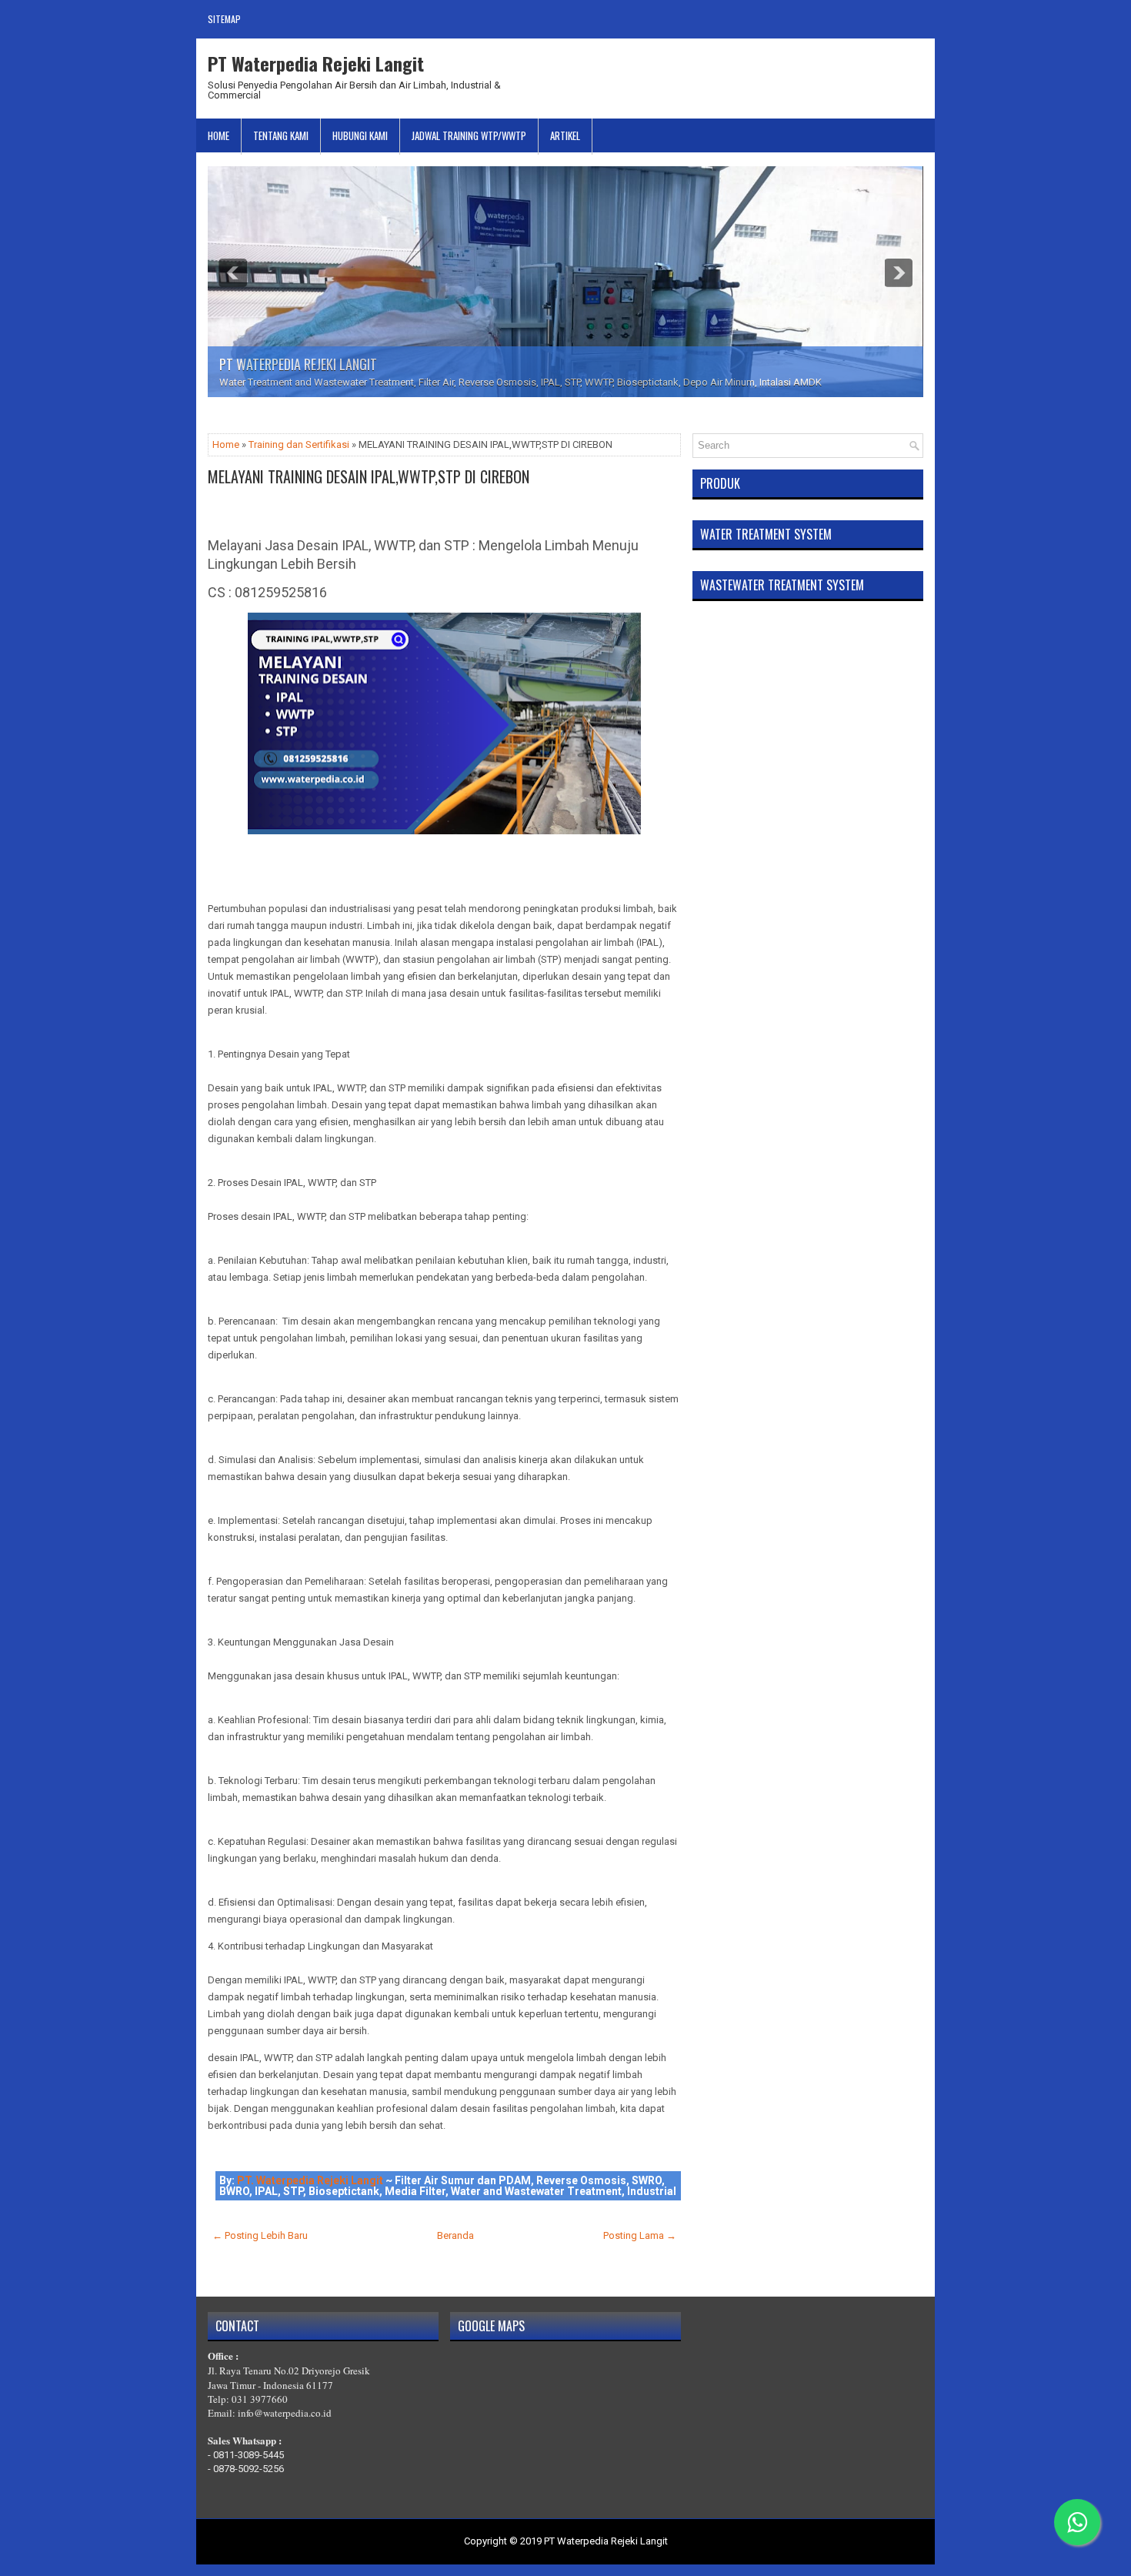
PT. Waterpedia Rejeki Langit (310, 2180)
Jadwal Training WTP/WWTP (469, 135)
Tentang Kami (281, 135)
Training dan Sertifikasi (299, 444)
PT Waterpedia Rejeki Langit (316, 63)
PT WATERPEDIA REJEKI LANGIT (298, 364)
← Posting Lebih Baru (260, 2235)
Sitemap (224, 19)
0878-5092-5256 (249, 2469)
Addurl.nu (902, 60)
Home (219, 135)
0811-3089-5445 (249, 2455)
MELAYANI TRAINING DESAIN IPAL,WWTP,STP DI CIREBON (369, 476)
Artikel (565, 135)
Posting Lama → (640, 2235)
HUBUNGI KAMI (360, 135)
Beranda (455, 2235)
